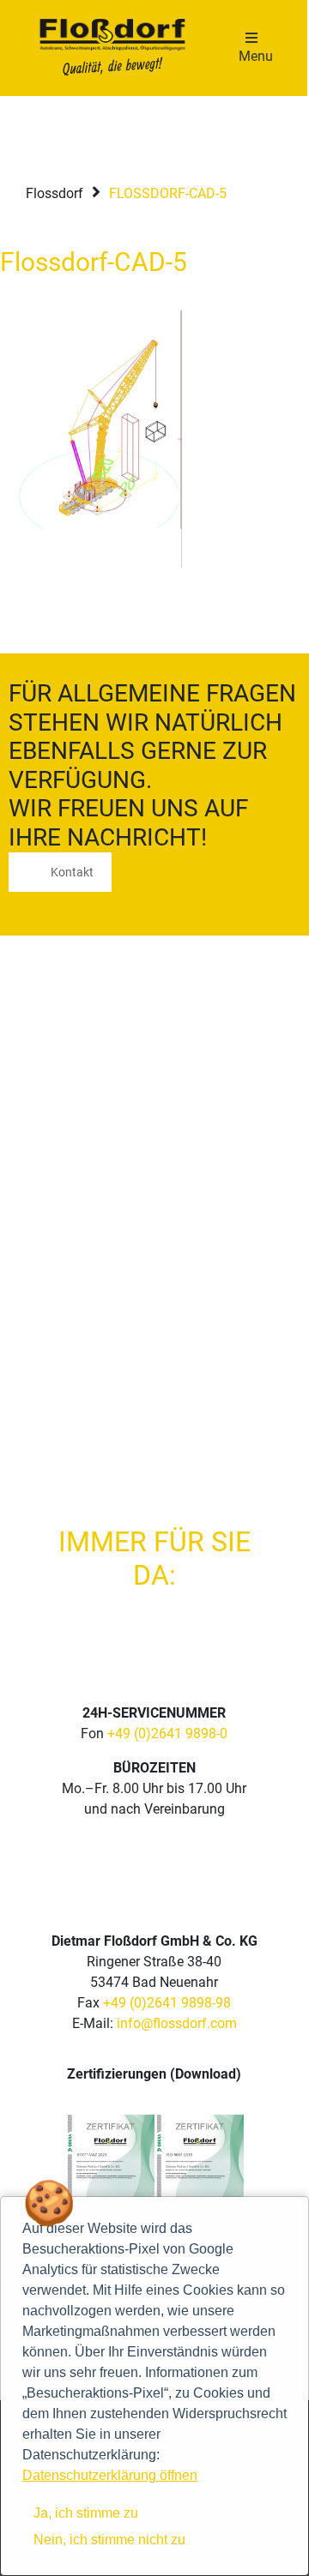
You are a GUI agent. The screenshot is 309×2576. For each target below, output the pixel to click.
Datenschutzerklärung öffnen (110, 2475)
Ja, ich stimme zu (86, 2513)
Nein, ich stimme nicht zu (109, 2540)
